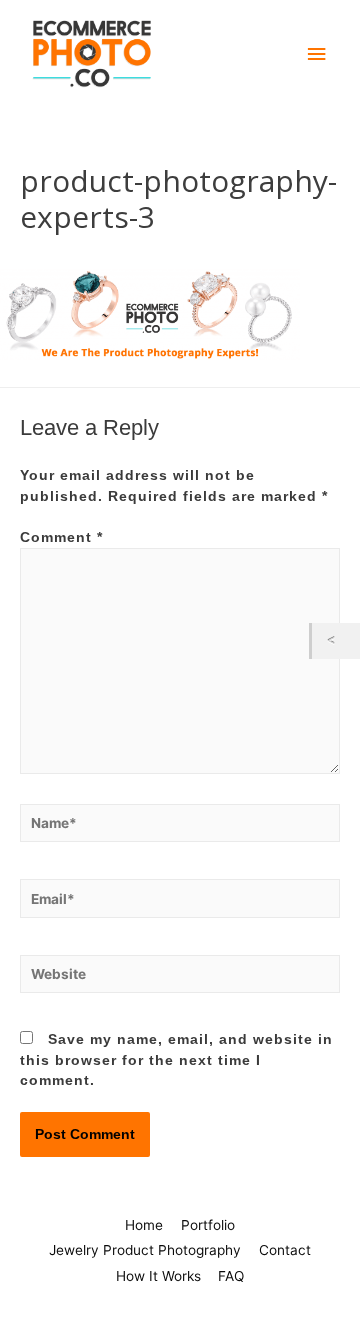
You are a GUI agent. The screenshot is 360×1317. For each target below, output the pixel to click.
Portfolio (208, 1225)
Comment (61, 537)
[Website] (180, 978)
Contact (285, 1250)
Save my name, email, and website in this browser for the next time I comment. (176, 1060)
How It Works (158, 1276)
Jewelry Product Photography (145, 1250)
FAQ (231, 1276)
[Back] (336, 640)
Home (144, 1225)
